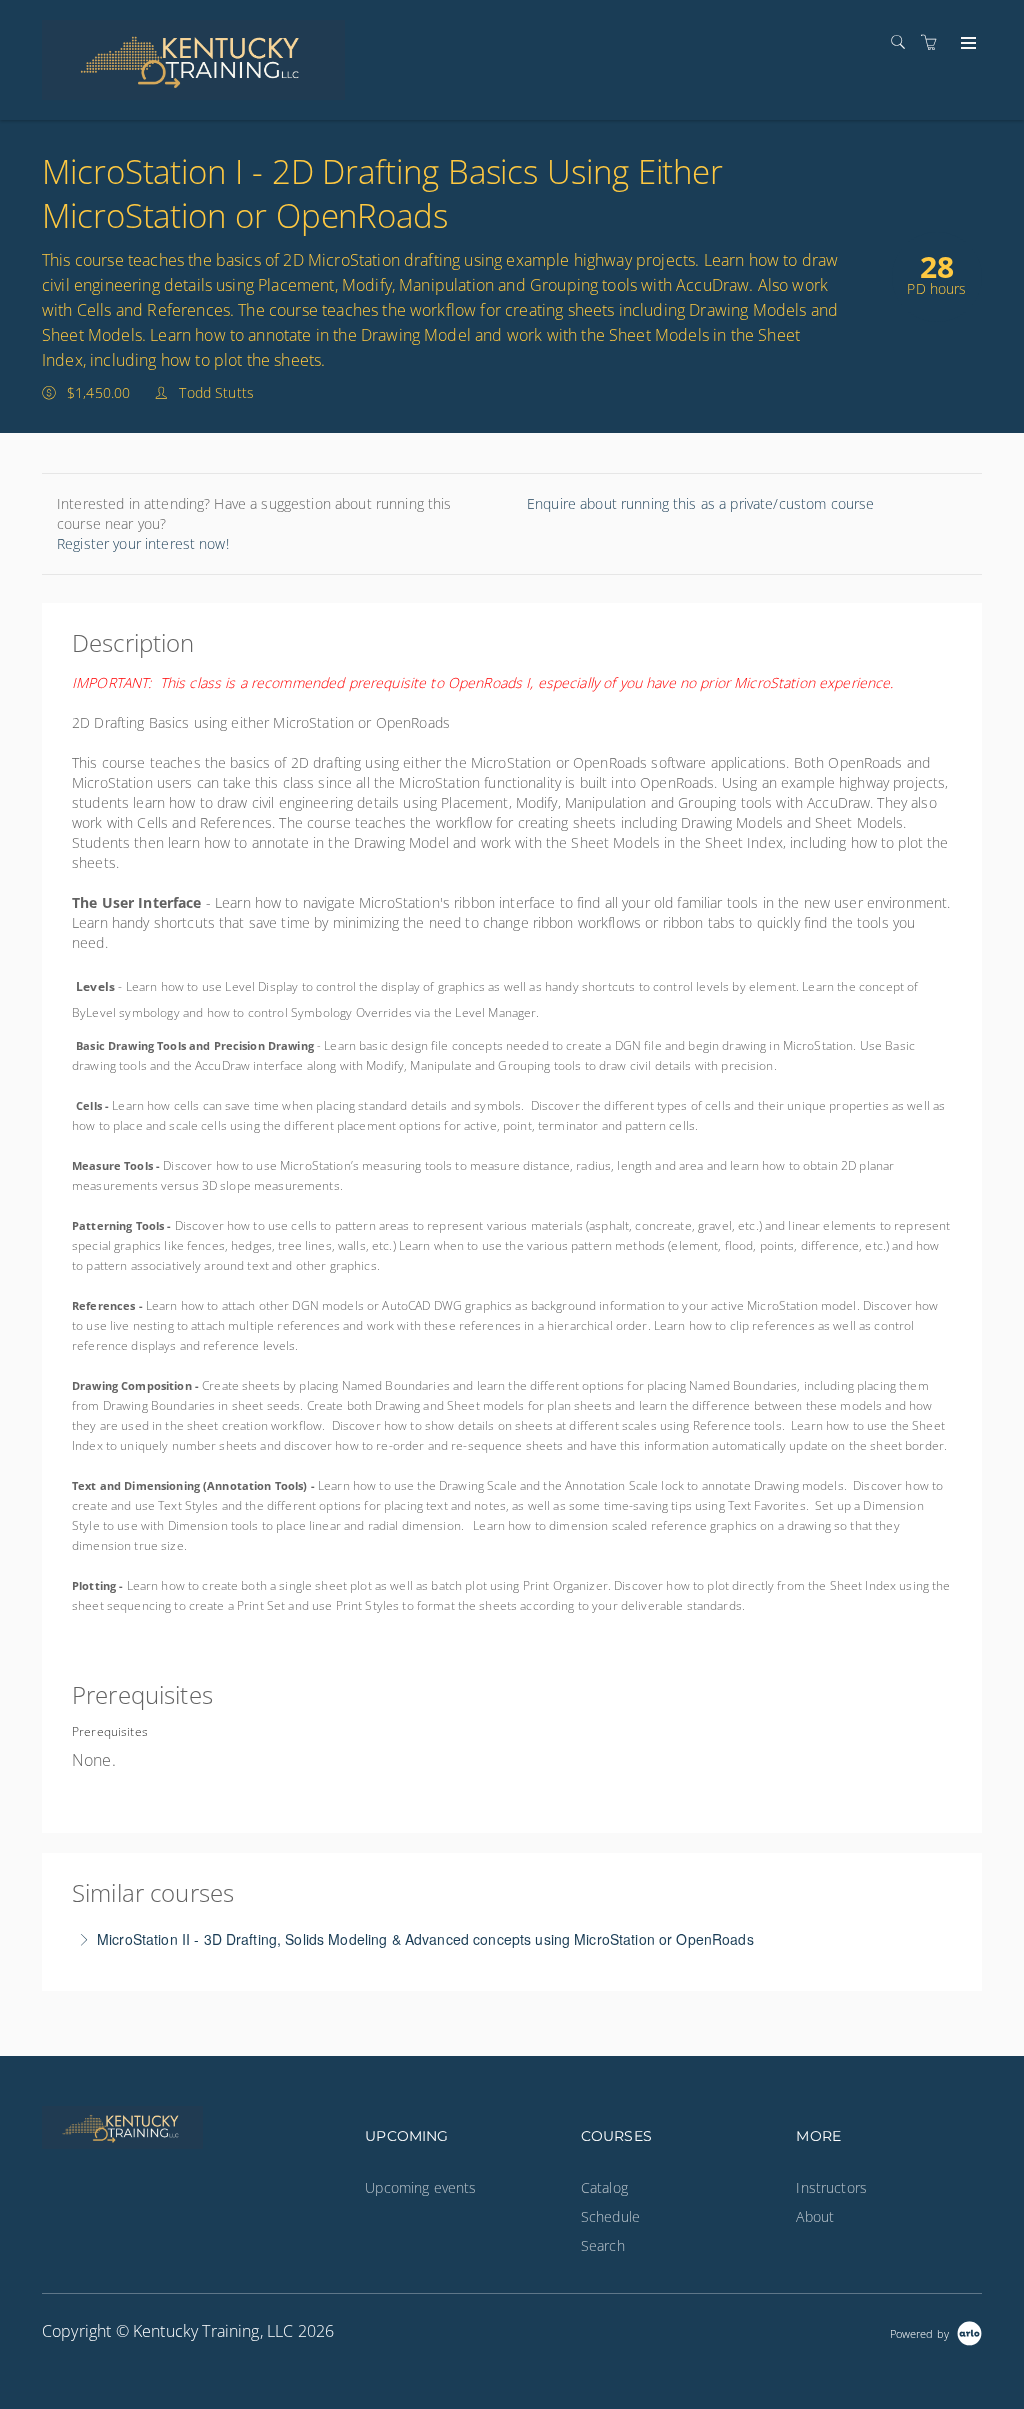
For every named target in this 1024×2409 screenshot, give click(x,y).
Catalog (604, 2187)
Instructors (831, 2187)
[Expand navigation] (966, 44)
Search (603, 2245)
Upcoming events (420, 2187)
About (815, 2216)
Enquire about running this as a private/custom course (700, 503)
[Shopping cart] (934, 42)
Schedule (610, 2216)
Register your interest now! (143, 543)
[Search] (903, 42)
